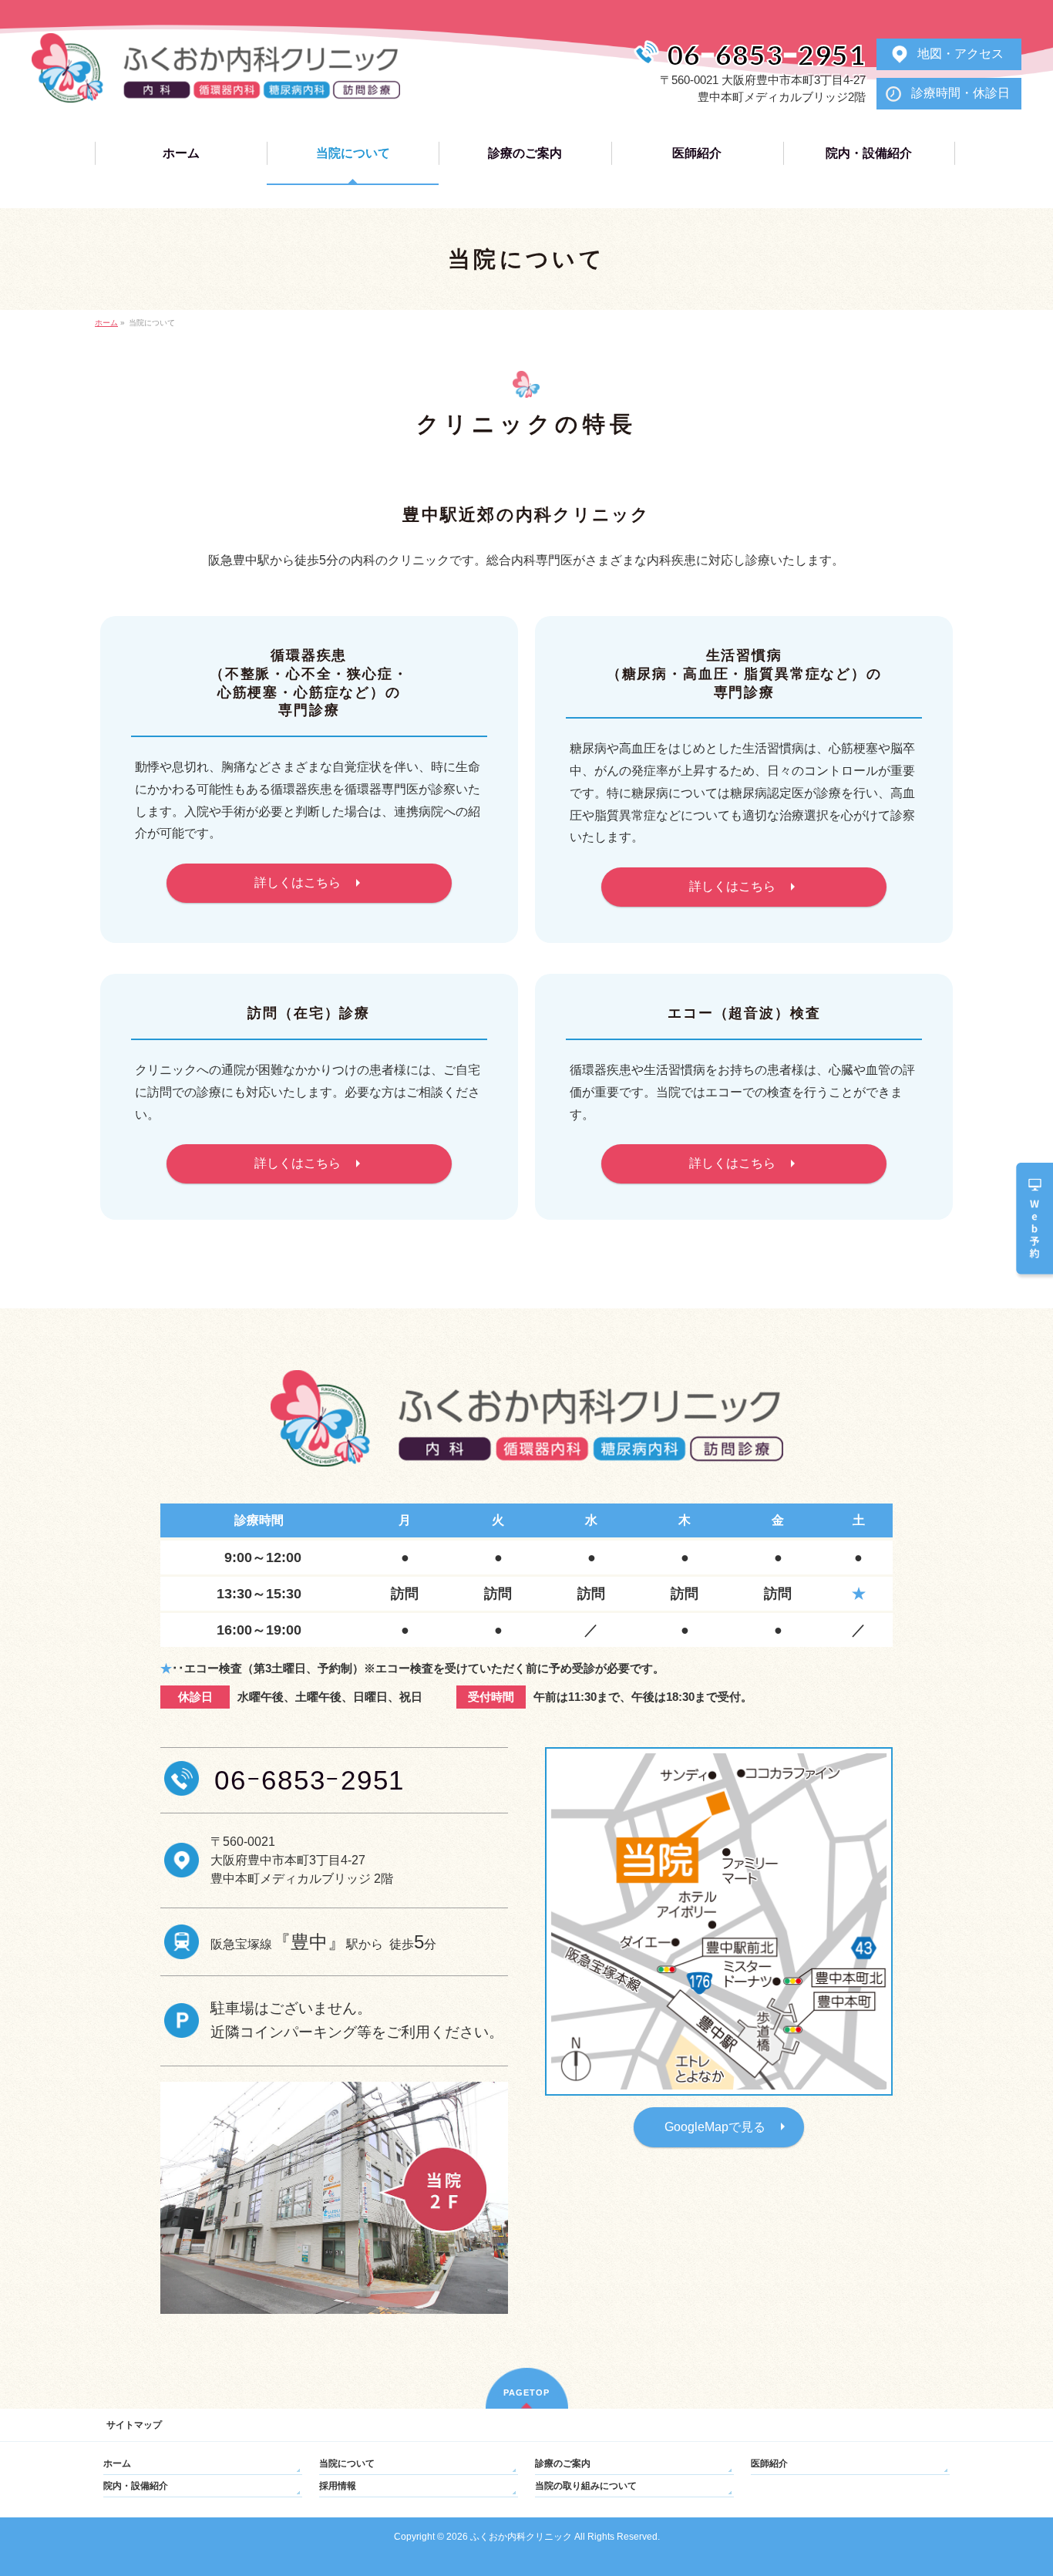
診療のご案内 (563, 2463)
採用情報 (338, 2486)
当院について (347, 2463)
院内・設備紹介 (136, 2486)
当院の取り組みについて (586, 2486)
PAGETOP (526, 2392)
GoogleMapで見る (715, 2127)
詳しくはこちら (298, 882)
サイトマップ (134, 2425)
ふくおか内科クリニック (521, 2537)
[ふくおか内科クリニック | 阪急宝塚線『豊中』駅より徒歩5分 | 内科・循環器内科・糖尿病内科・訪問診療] (216, 85)
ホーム (117, 2463)
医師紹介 (769, 2463)
